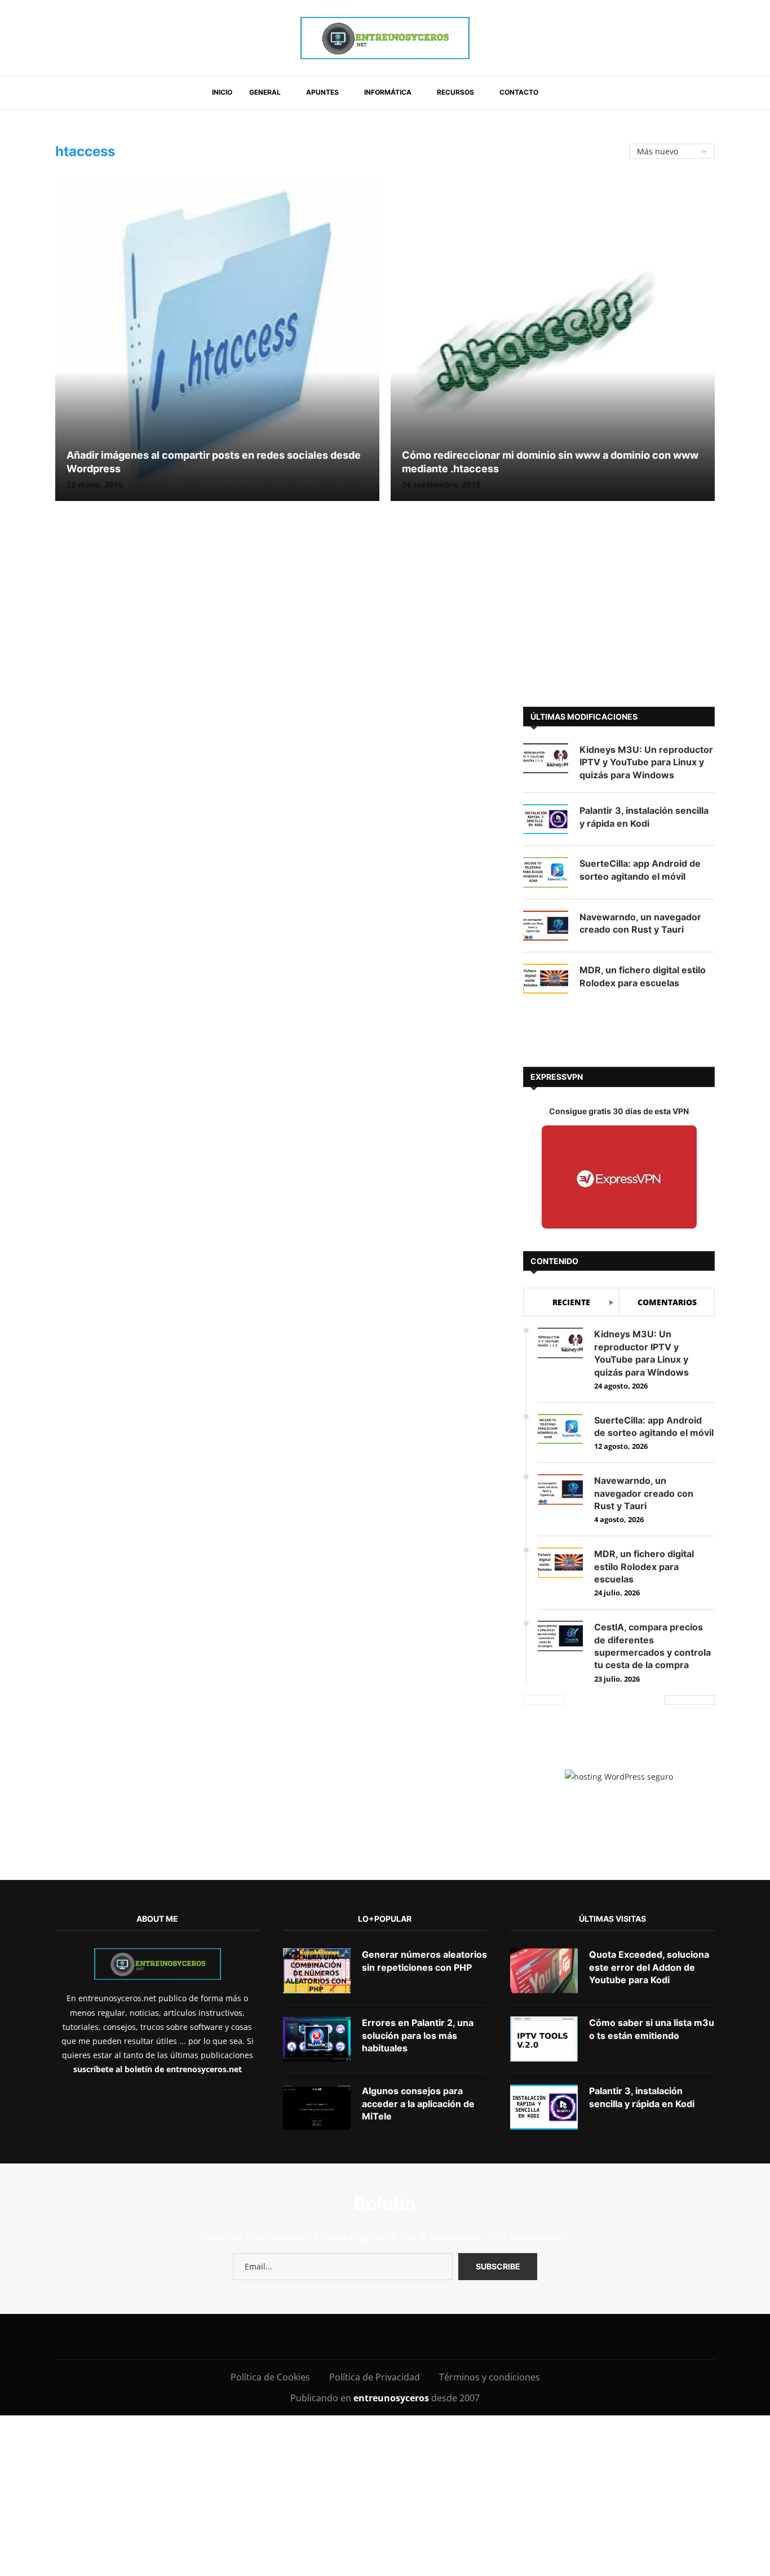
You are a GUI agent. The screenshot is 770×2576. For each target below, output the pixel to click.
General (265, 92)
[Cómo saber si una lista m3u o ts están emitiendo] (544, 2039)
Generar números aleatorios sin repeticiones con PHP (424, 1961)
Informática (388, 92)
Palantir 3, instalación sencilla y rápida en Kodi (644, 817)
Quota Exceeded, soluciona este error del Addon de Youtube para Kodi (649, 1967)
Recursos (455, 92)
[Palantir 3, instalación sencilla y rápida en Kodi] (546, 819)
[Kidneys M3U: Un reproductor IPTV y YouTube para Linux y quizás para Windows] (546, 758)
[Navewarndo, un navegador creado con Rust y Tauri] (546, 926)
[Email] (379, 2336)
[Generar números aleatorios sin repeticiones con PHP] (317, 1971)
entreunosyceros (392, 2398)
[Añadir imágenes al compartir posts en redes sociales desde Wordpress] (217, 339)
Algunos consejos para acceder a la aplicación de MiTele (418, 2103)
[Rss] (455, 2336)
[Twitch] (429, 2336)
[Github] (404, 2336)
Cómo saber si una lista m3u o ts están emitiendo (652, 2029)
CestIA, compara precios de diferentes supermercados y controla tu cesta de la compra (652, 1646)
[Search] (561, 93)
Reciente (571, 1302)
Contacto (519, 92)
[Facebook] (258, 2336)
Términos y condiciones (490, 2377)
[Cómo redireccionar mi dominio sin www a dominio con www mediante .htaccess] (553, 339)
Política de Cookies (270, 2377)
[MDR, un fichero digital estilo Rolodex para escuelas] (546, 979)
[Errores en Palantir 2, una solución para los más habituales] (317, 2039)
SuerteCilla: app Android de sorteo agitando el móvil (640, 870)
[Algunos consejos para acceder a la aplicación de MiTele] (317, 2107)
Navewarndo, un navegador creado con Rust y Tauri (640, 923)
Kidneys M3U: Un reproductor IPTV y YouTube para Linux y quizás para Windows (646, 762)
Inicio (222, 92)
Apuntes (322, 92)
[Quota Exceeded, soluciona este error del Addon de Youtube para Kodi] (544, 1971)
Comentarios (667, 1302)
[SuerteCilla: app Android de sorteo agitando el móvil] (546, 872)
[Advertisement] (385, 611)
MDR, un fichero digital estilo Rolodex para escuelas (643, 976)
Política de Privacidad (375, 2377)
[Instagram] (302, 2336)
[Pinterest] (328, 2336)
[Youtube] (353, 2336)
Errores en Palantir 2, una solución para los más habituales (418, 2035)
